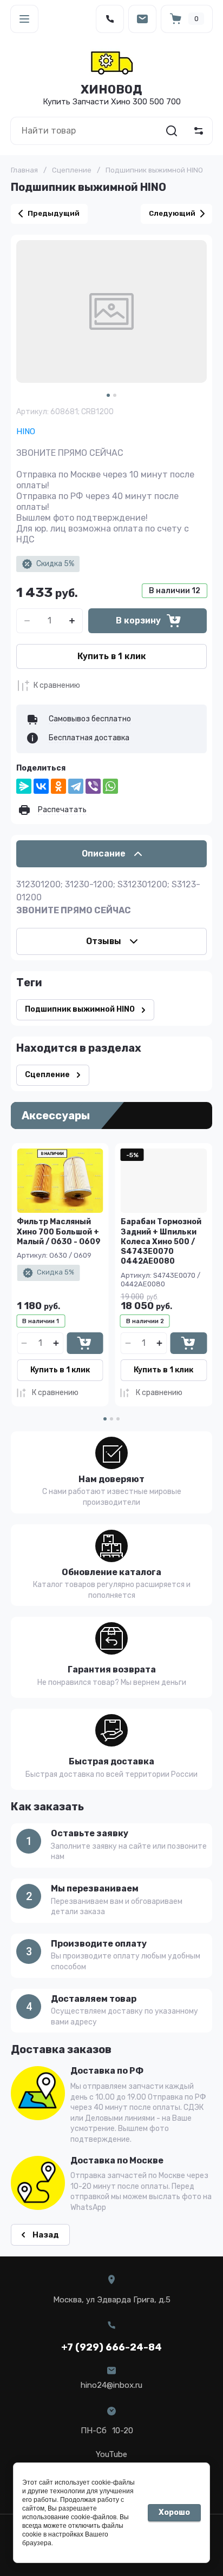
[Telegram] (76, 786)
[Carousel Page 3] (118, 1419)
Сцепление (72, 170)
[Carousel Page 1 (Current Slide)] (108, 395)
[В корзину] (85, 1343)
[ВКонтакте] (41, 786)
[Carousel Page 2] (115, 395)
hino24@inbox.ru (111, 2385)
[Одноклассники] (58, 786)
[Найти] (172, 131)
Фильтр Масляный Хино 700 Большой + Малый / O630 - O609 (59, 1231)
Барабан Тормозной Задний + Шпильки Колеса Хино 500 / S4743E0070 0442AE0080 (161, 1241)
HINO (26, 431)
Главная (24, 170)
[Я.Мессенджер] (24, 786)
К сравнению (57, 685)
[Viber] (93, 786)
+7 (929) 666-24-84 (111, 2347)
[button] (24, 19)
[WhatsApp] (110, 786)
